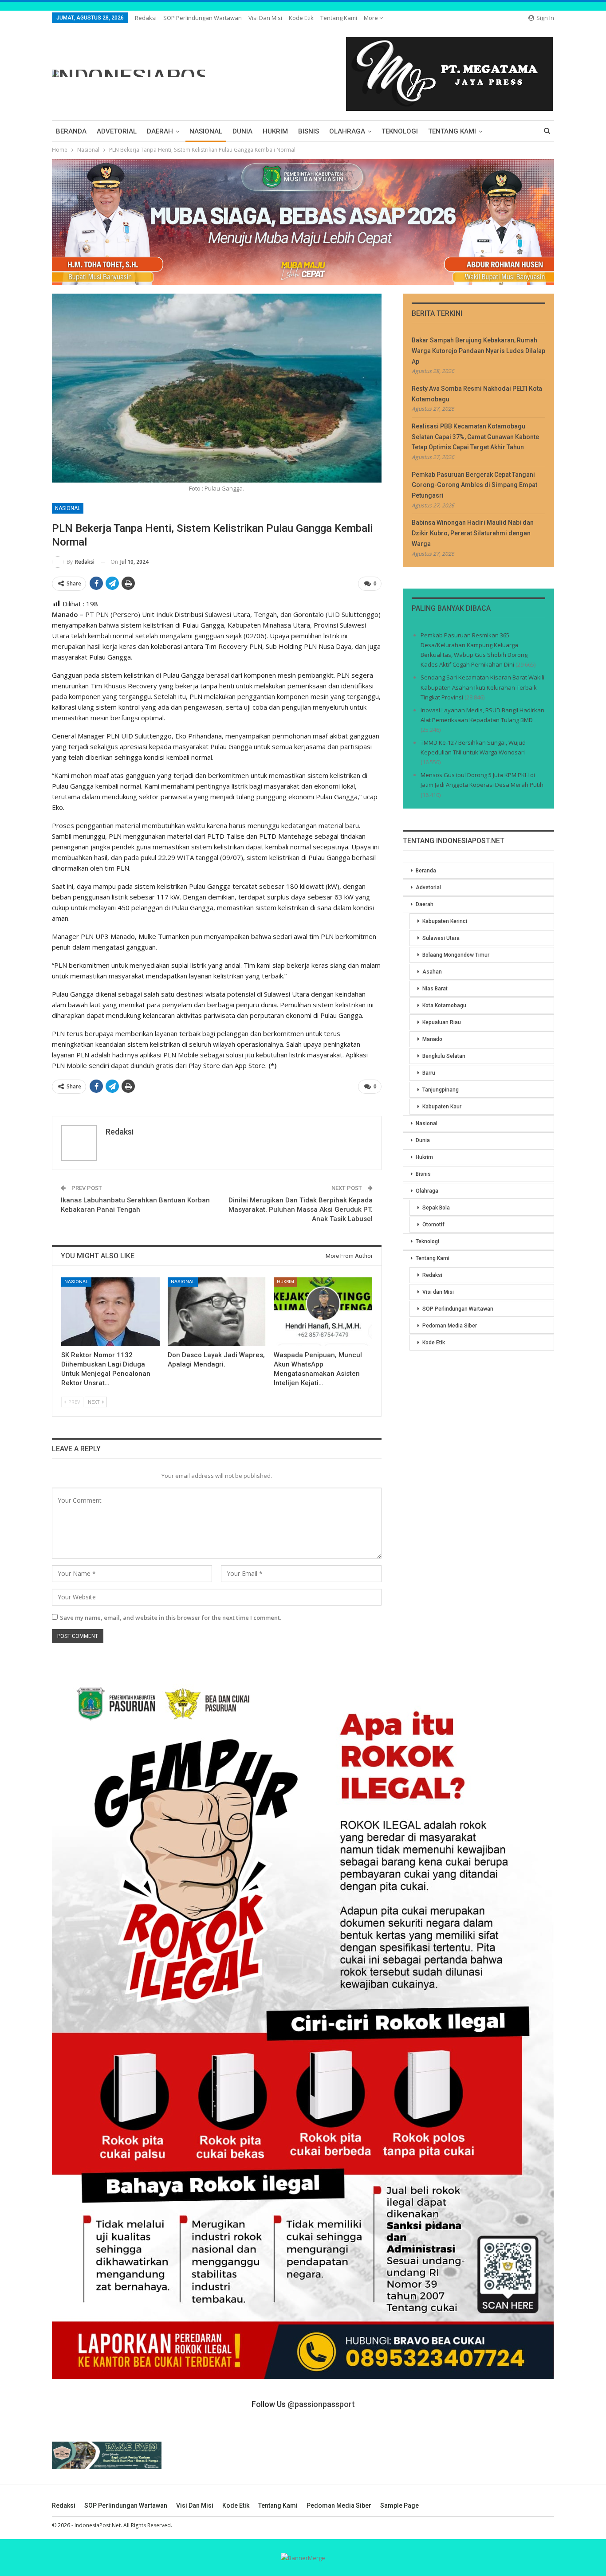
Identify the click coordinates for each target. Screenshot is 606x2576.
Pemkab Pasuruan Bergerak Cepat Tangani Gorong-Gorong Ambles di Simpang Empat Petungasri (474, 485)
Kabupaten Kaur (442, 1107)
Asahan (432, 972)
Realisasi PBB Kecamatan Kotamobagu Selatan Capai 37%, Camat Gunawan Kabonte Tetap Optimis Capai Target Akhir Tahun (475, 437)
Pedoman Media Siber (450, 1326)
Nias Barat (435, 989)
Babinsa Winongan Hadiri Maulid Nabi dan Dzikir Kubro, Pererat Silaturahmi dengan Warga (473, 533)
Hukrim (275, 131)
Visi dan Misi (265, 18)
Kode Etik (301, 18)
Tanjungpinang (441, 1090)
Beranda (71, 131)
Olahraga (347, 131)
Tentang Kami (339, 18)
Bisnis (309, 131)
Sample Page (399, 2505)
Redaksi (146, 18)
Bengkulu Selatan (444, 1056)
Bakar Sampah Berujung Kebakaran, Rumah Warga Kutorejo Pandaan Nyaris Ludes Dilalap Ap (478, 351)
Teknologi (400, 131)
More (372, 18)
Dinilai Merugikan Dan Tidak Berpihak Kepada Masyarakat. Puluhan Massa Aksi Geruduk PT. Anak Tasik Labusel (301, 1209)
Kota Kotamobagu (444, 1005)
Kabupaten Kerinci (445, 921)
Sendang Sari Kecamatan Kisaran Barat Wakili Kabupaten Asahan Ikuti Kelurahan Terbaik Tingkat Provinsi (482, 687)
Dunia (242, 131)
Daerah (160, 131)
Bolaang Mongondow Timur (456, 955)
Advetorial (117, 131)
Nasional (206, 131)
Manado (432, 1039)
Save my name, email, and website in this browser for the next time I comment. (171, 1618)
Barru (429, 1073)
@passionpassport (321, 2404)
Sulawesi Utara (441, 938)
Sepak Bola (436, 1208)
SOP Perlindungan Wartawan (203, 18)
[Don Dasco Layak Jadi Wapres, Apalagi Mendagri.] (217, 1312)
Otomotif (433, 1225)
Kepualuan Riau (442, 1022)
